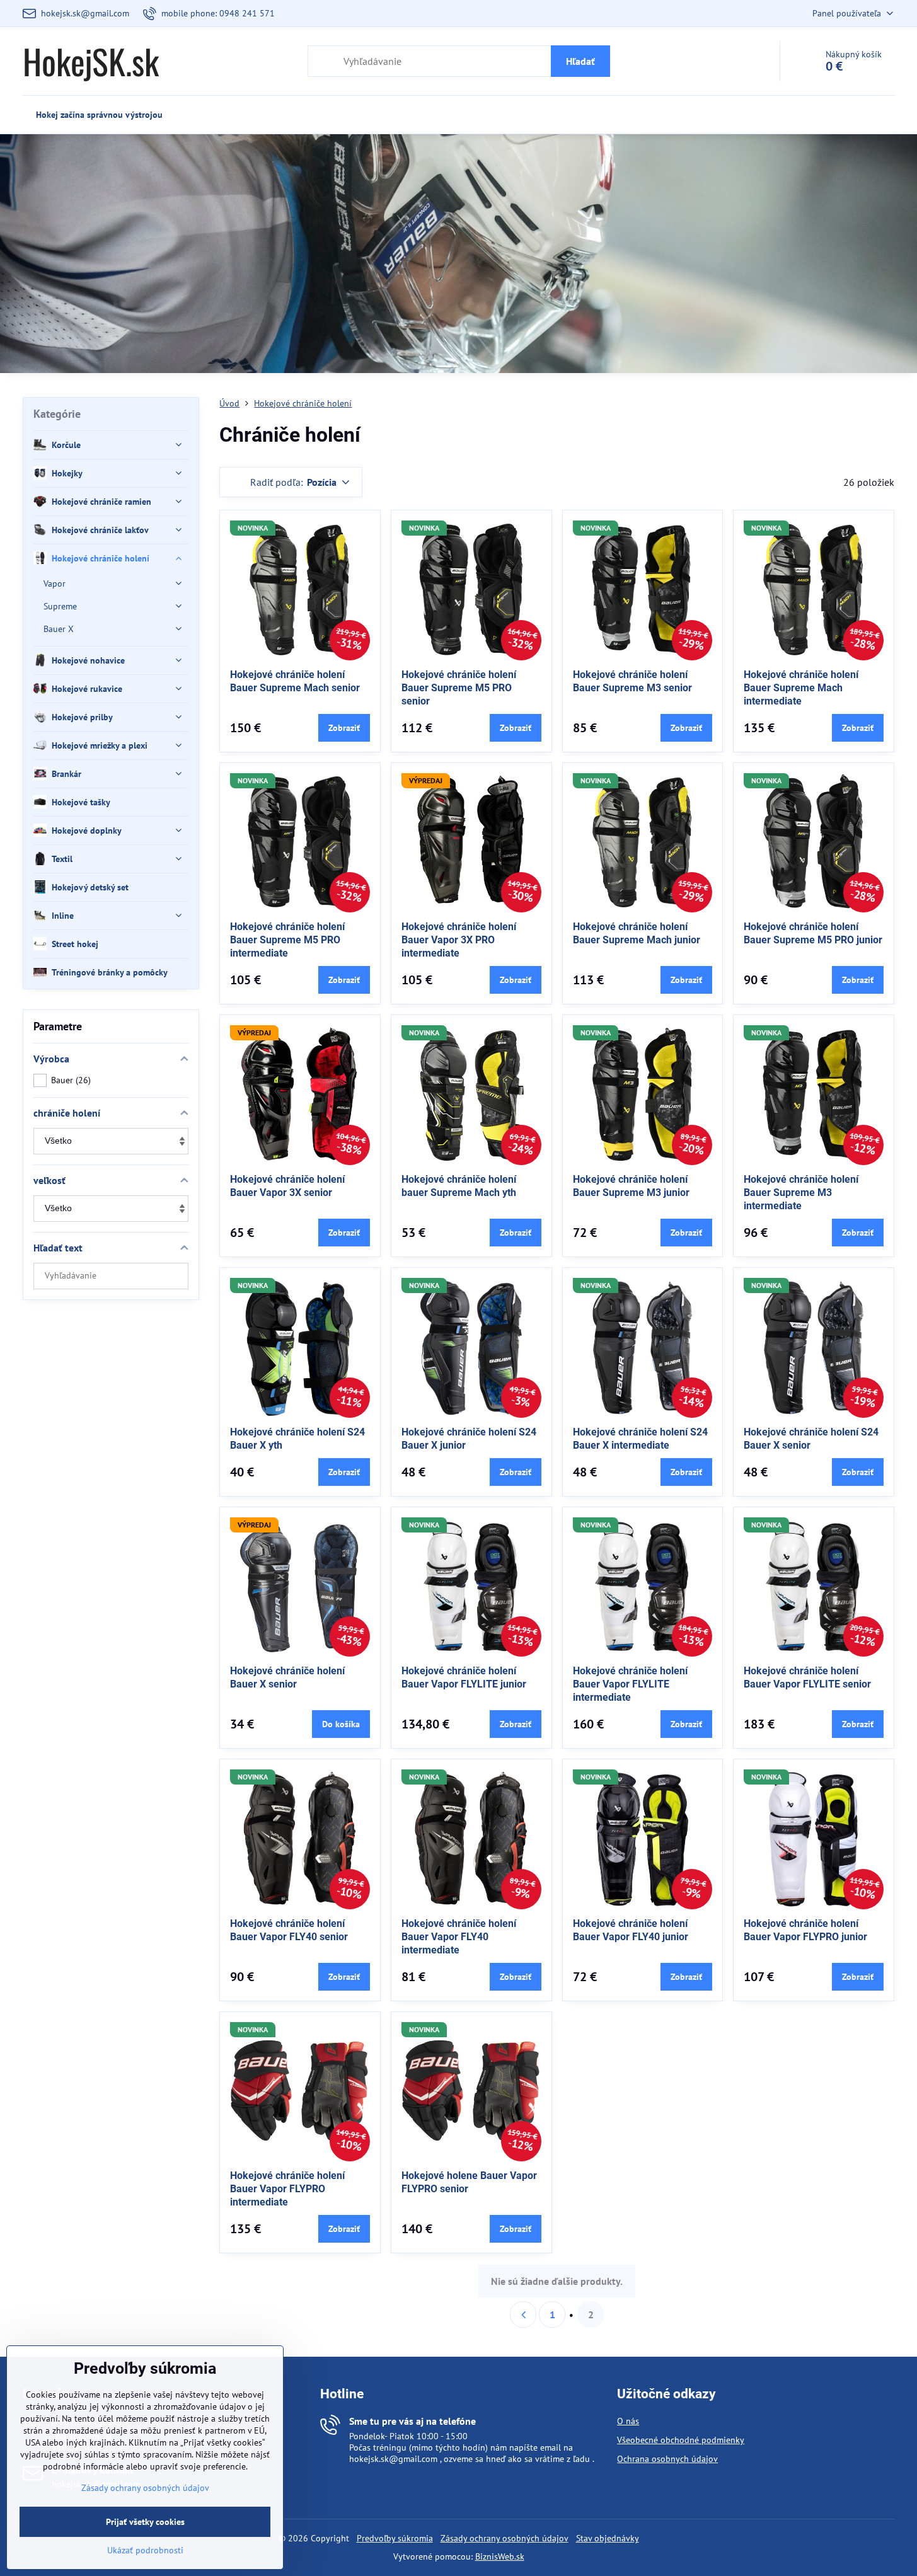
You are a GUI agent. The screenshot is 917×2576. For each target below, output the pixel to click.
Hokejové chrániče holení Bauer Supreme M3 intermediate (801, 1193)
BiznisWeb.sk (500, 2556)
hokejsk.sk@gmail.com (393, 2459)
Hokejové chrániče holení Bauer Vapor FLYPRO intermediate (287, 2189)
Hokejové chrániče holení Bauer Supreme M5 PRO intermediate (287, 940)
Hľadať (580, 61)
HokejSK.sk (91, 61)
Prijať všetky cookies (145, 2522)
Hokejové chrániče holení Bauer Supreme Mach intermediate (801, 688)
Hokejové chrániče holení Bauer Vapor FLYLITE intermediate (630, 1684)
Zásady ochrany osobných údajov (505, 2538)
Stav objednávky (608, 2538)
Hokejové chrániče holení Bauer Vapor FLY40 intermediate (459, 1937)
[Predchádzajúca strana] (523, 2314)
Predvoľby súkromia (395, 2538)
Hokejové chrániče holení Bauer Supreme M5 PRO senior (459, 688)
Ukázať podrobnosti (145, 2550)
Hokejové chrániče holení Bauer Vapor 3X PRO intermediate (459, 940)
